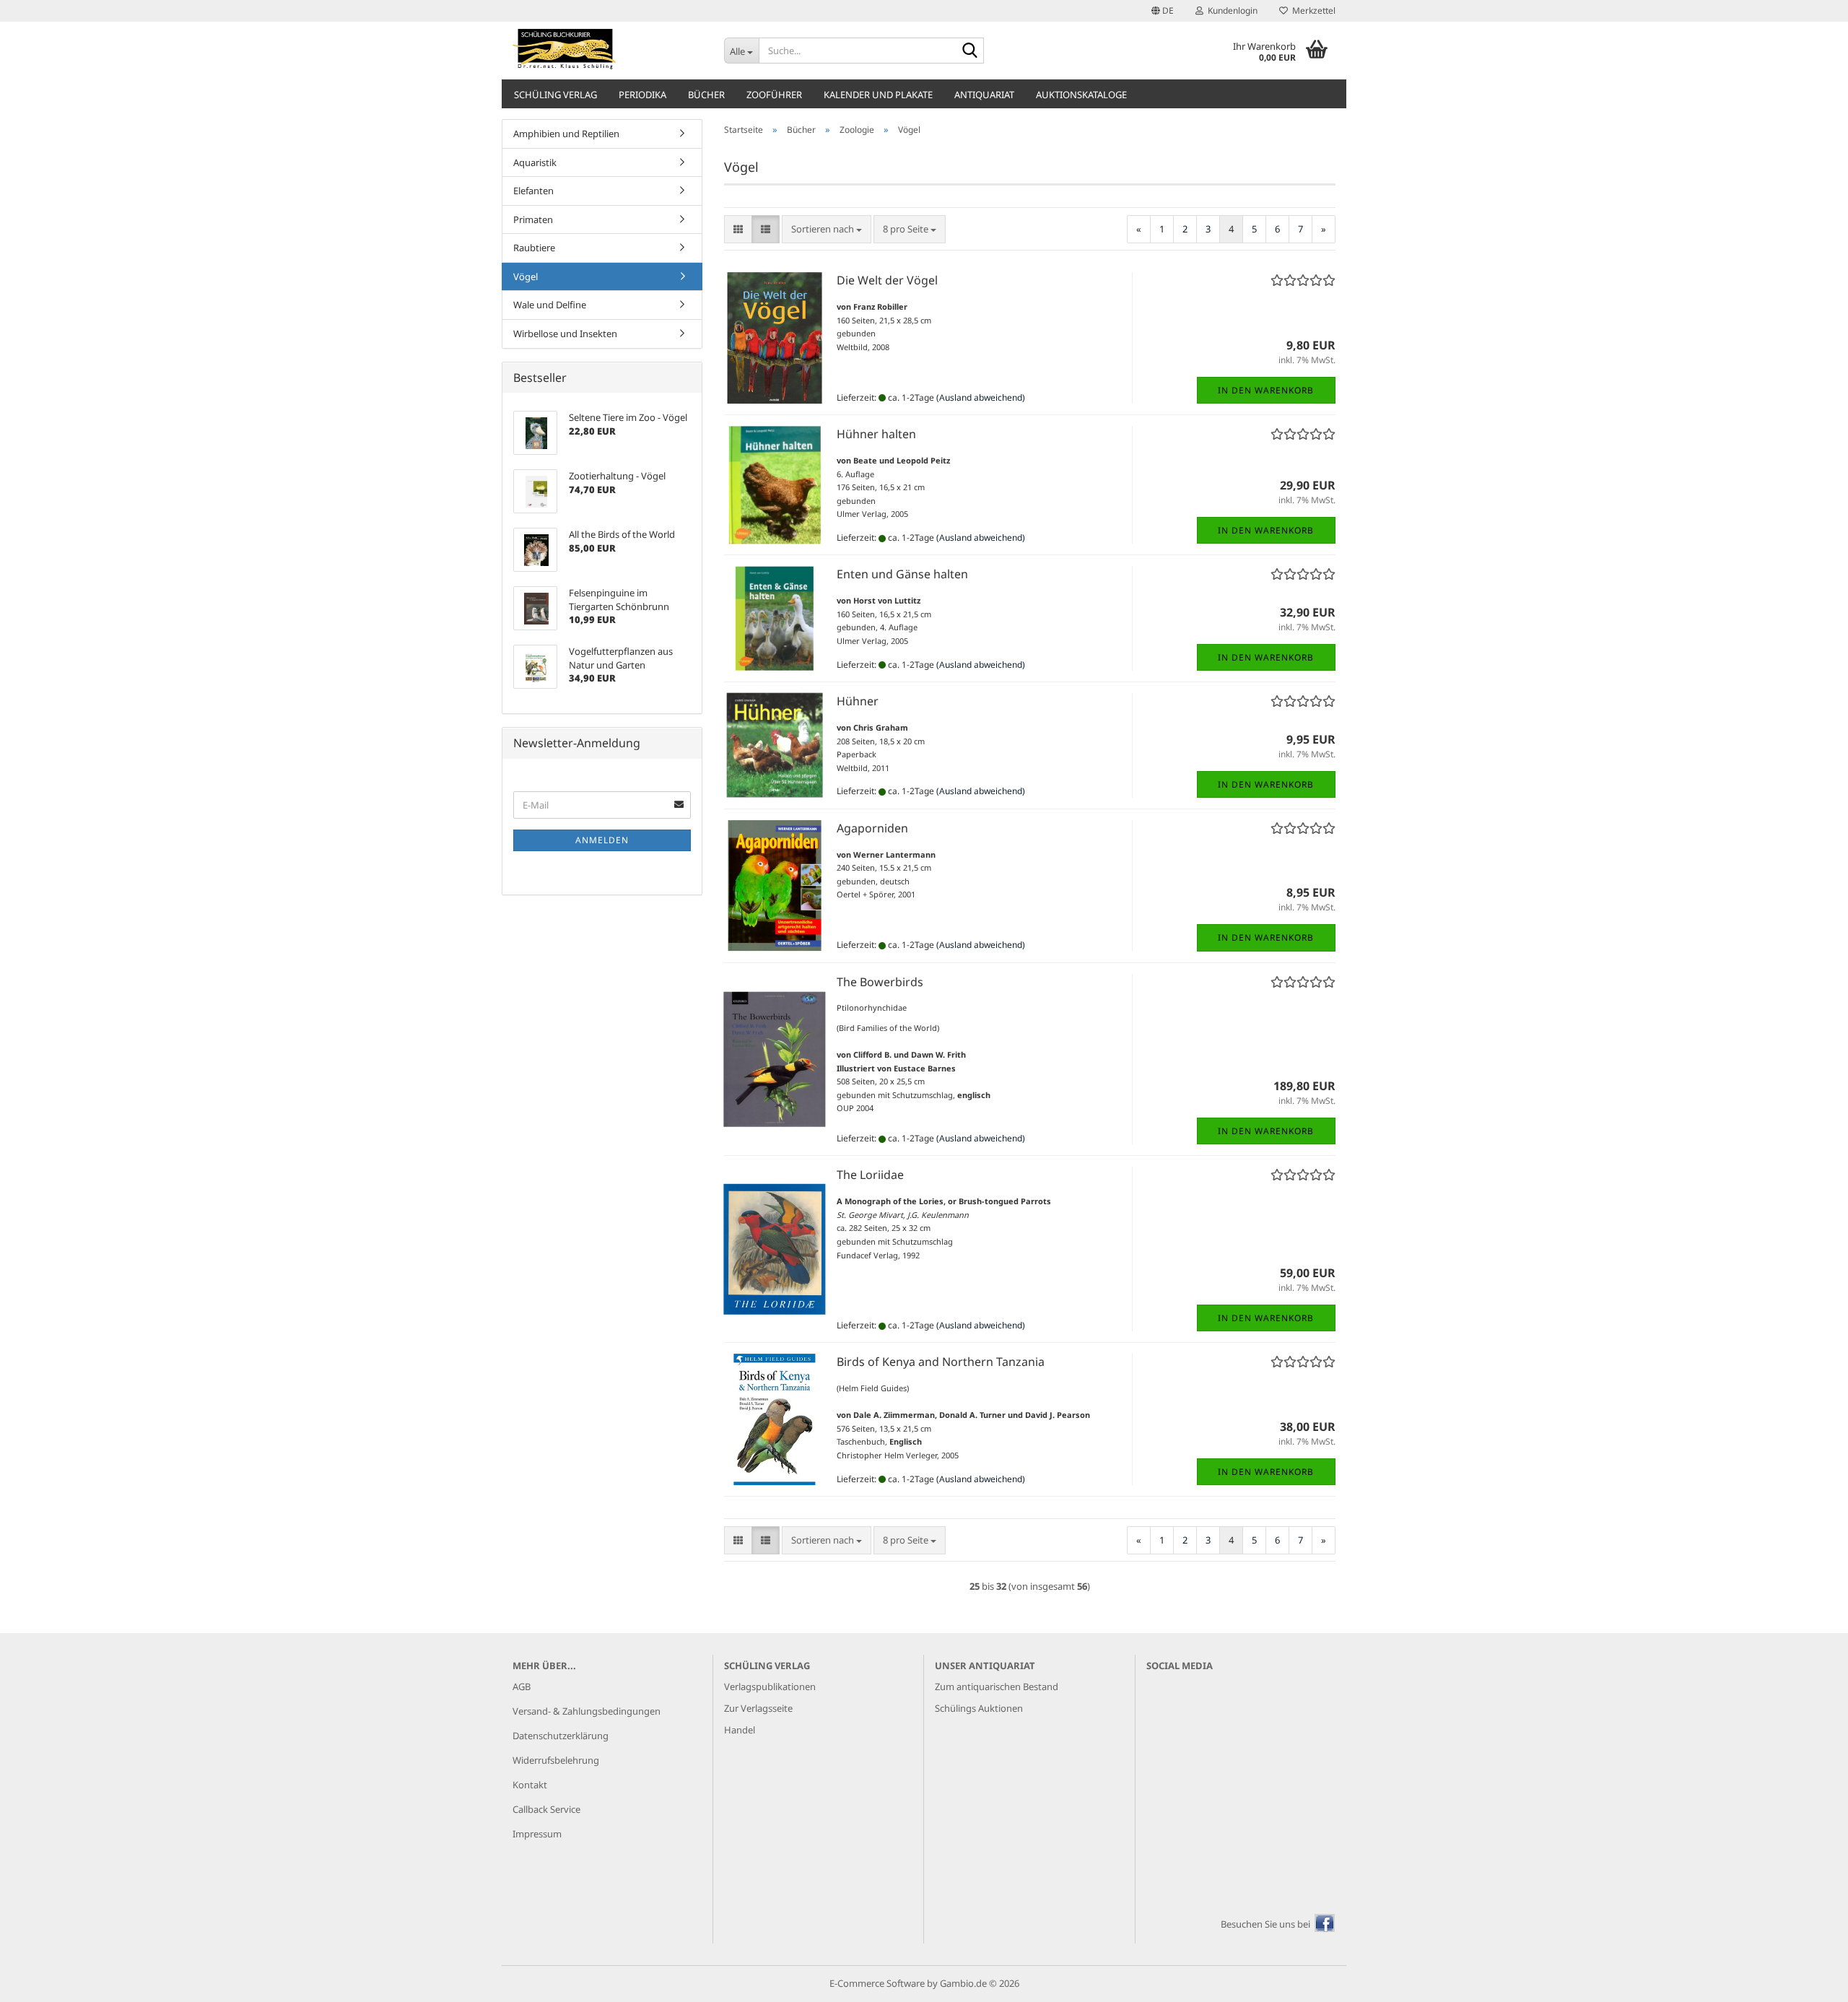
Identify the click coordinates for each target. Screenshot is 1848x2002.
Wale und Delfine (550, 305)
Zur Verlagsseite (758, 1708)
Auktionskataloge (1081, 95)
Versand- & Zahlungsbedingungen (587, 1711)
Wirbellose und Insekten (565, 334)
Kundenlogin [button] (1230, 10)
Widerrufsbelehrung (556, 1760)
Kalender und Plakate (878, 95)
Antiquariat (984, 95)
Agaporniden (872, 828)
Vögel (526, 277)
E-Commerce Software (877, 1983)
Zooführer (774, 95)
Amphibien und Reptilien (566, 134)
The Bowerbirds (880, 982)
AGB (522, 1687)
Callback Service (546, 1809)
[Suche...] (970, 51)
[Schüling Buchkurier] (607, 51)
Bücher (706, 95)
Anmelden (602, 840)
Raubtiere (534, 248)
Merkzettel (1312, 10)
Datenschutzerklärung (561, 1736)
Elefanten (533, 191)
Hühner (858, 701)
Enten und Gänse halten (902, 574)
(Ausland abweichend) (981, 397)
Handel (740, 1730)
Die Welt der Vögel (887, 280)
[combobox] (827, 229)
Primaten (533, 219)
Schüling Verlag (555, 95)
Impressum (537, 1834)
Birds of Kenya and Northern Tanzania (941, 1362)
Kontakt (530, 1785)
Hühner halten (876, 434)
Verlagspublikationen (770, 1687)
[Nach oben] (1808, 1980)
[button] (1163, 11)
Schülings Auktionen (979, 1708)
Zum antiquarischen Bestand (997, 1687)
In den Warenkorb (1266, 390)
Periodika (642, 95)
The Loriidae (870, 1175)
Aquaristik (535, 162)
